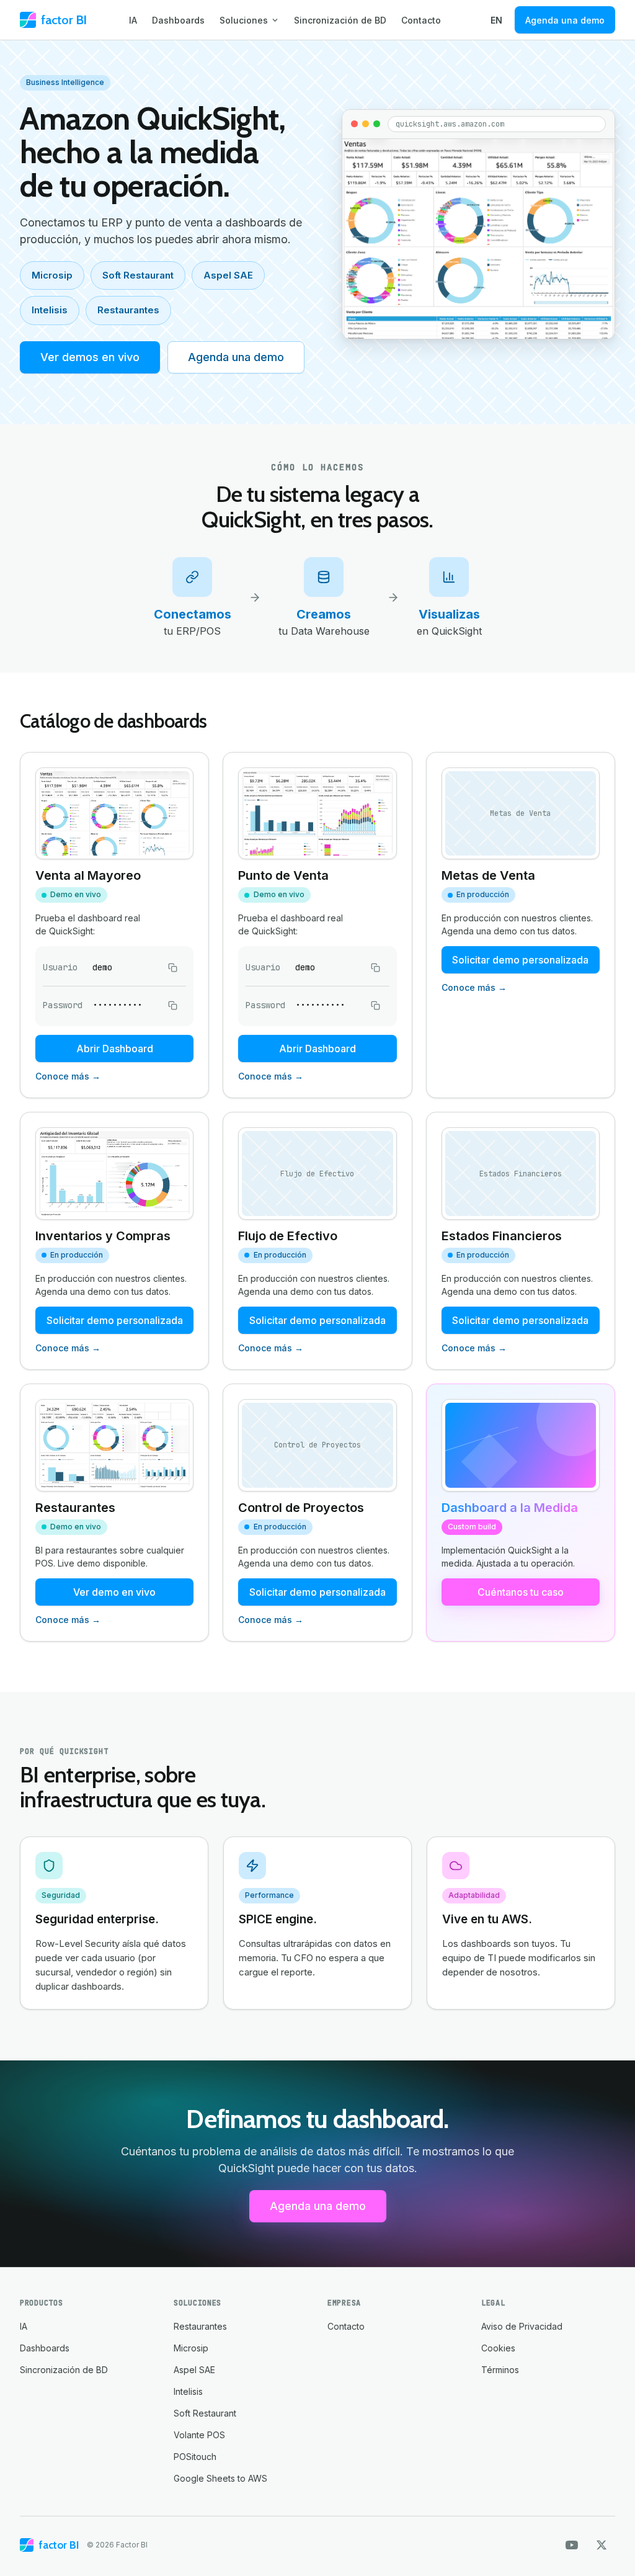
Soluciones (244, 20)
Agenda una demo (565, 20)
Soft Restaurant (138, 275)
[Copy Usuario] (172, 967)
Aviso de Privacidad (522, 2326)
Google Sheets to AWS (220, 2478)
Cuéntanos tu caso (521, 1592)
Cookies (498, 2348)
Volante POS (199, 2435)
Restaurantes (128, 310)
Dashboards (178, 20)
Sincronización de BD (340, 20)
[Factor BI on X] (602, 2545)
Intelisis (50, 310)
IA (133, 20)
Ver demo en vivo (114, 1592)
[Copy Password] (172, 1005)
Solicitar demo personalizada (520, 960)
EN (496, 20)
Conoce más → (68, 1076)
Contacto (421, 20)
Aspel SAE (228, 275)
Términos (500, 2370)
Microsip (52, 275)
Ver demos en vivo (90, 357)
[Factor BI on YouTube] (572, 2545)
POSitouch (195, 2457)
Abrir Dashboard (115, 1049)
